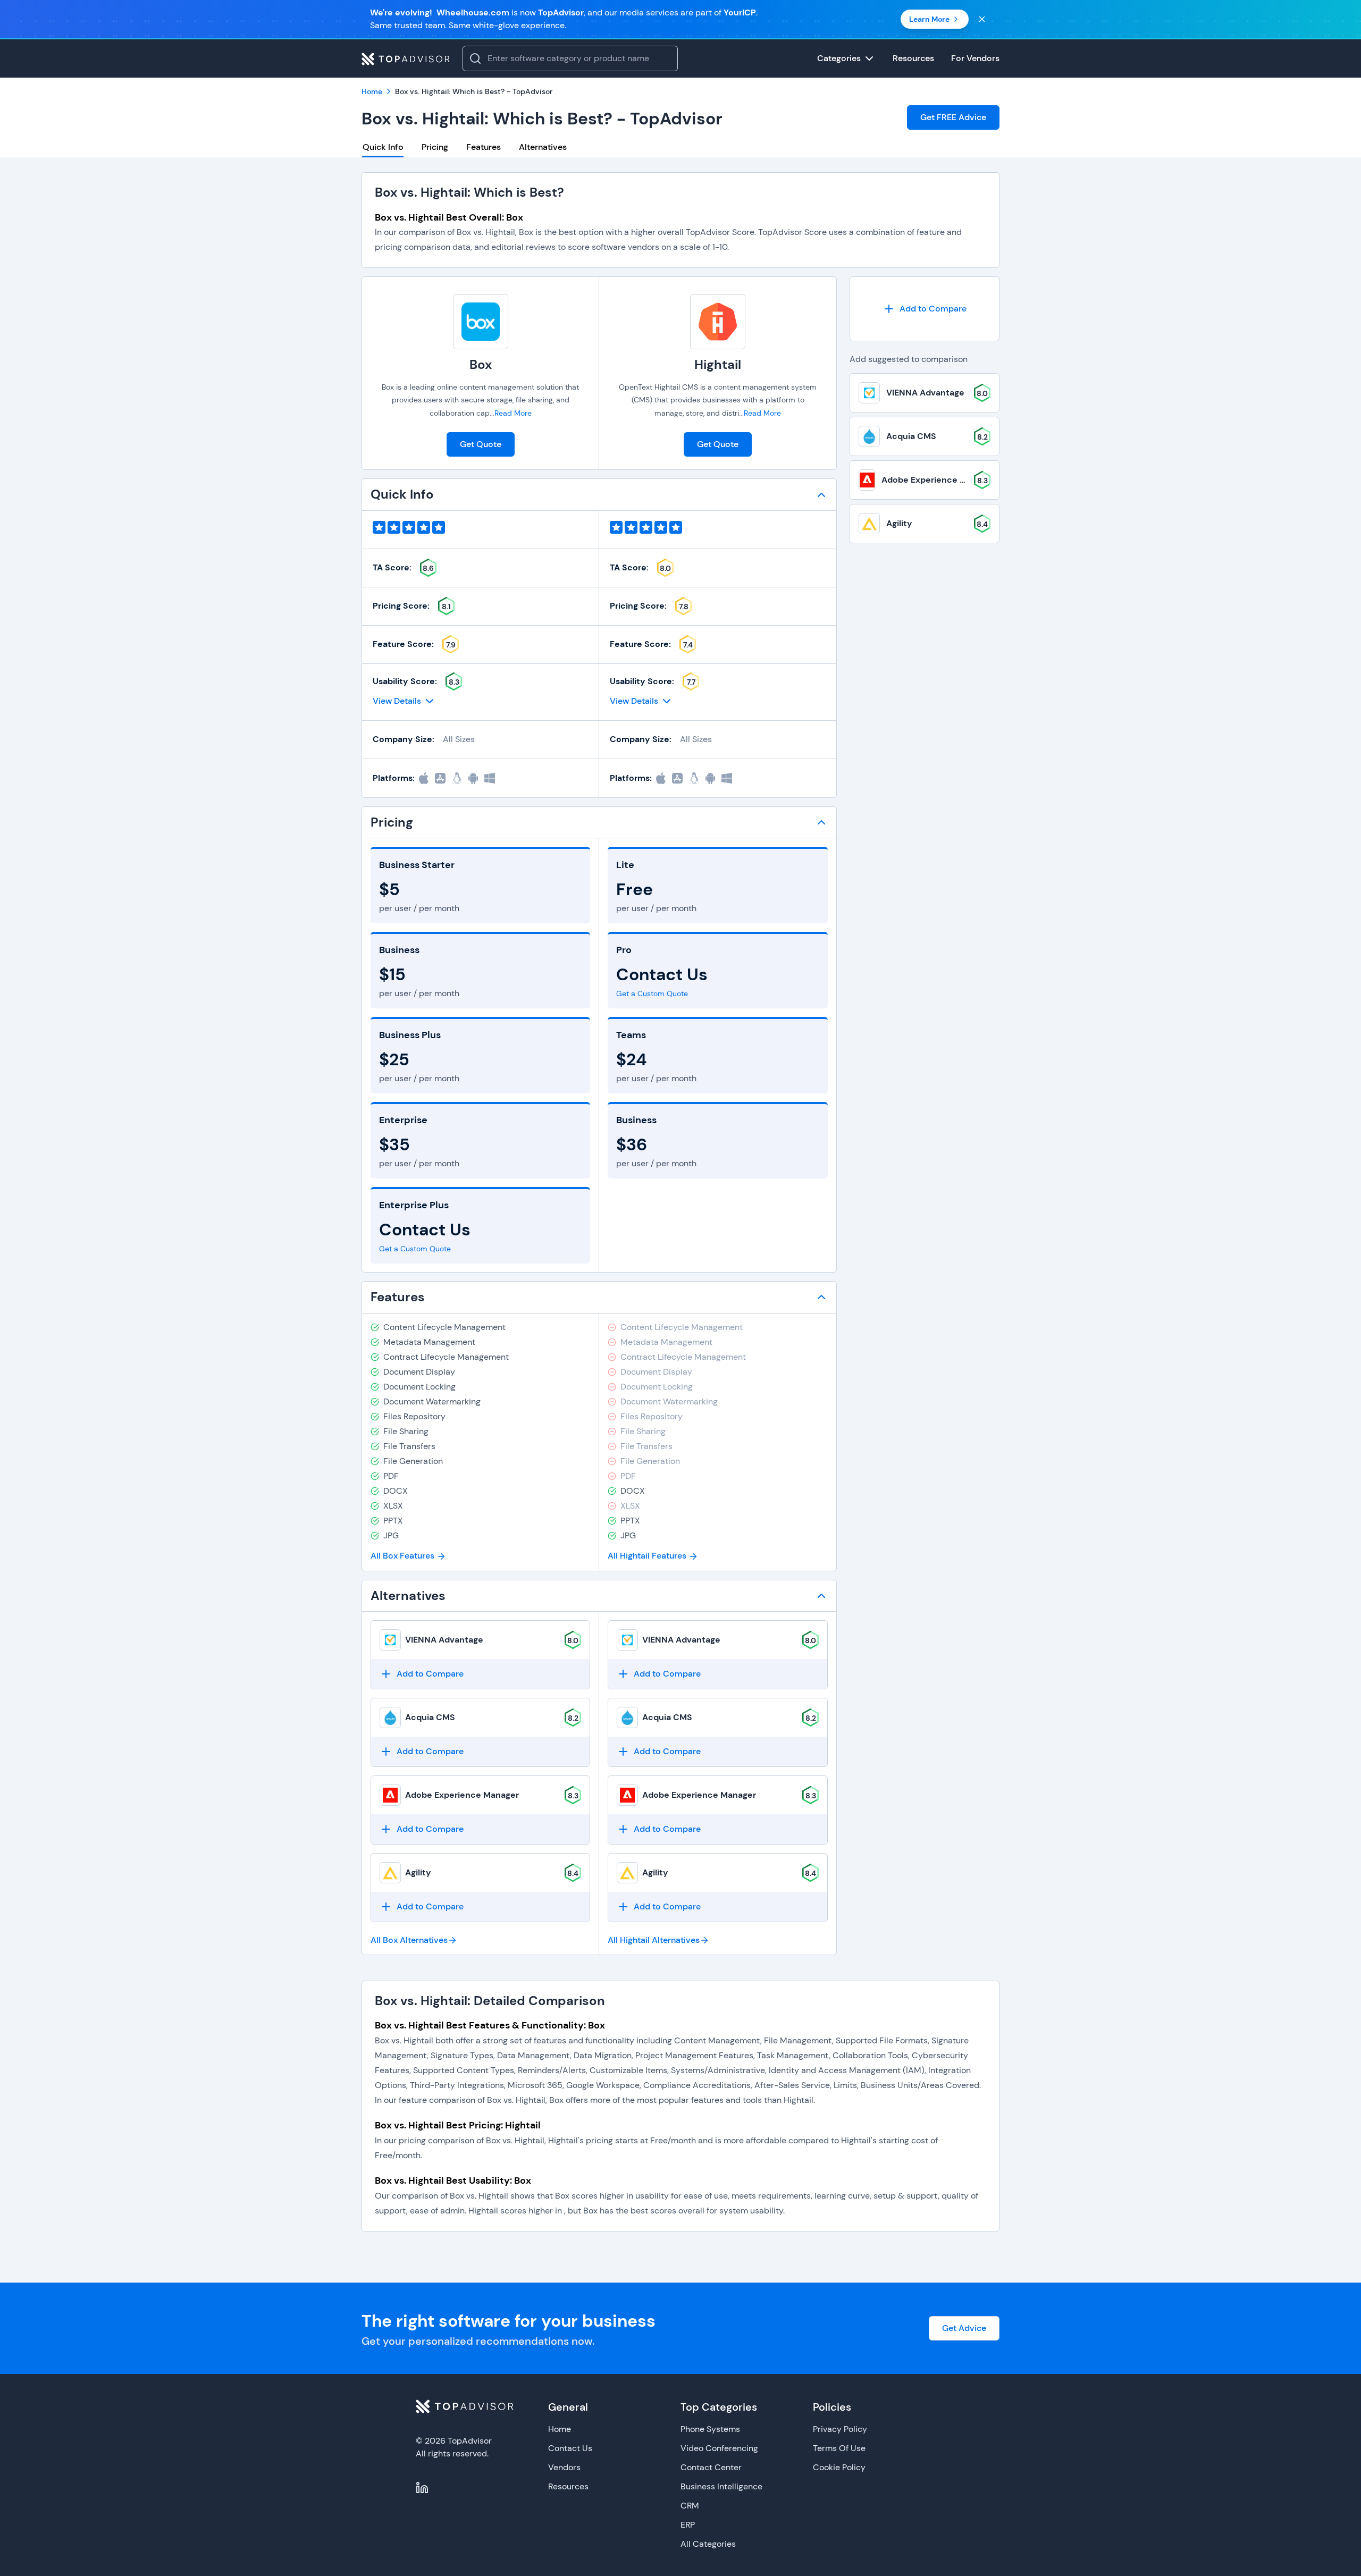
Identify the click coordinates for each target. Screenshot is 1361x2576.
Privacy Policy (840, 2429)
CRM (690, 2506)
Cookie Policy (839, 2467)
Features (484, 147)
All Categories (708, 2544)
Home (560, 2429)
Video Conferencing (719, 2448)
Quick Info (383, 147)
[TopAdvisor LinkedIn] (422, 2488)
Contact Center (711, 2467)
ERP (688, 2525)
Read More (513, 413)
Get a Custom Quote (415, 1249)
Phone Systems (710, 2429)
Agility (418, 1872)
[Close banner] (982, 19)
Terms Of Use (839, 2448)
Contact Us (570, 2448)
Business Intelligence (721, 2486)
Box (481, 364)
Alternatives (543, 147)
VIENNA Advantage (444, 1640)
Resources (568, 2486)
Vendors (564, 2467)
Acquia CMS (430, 1717)
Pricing (435, 147)
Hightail (718, 364)
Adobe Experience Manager (462, 1795)
